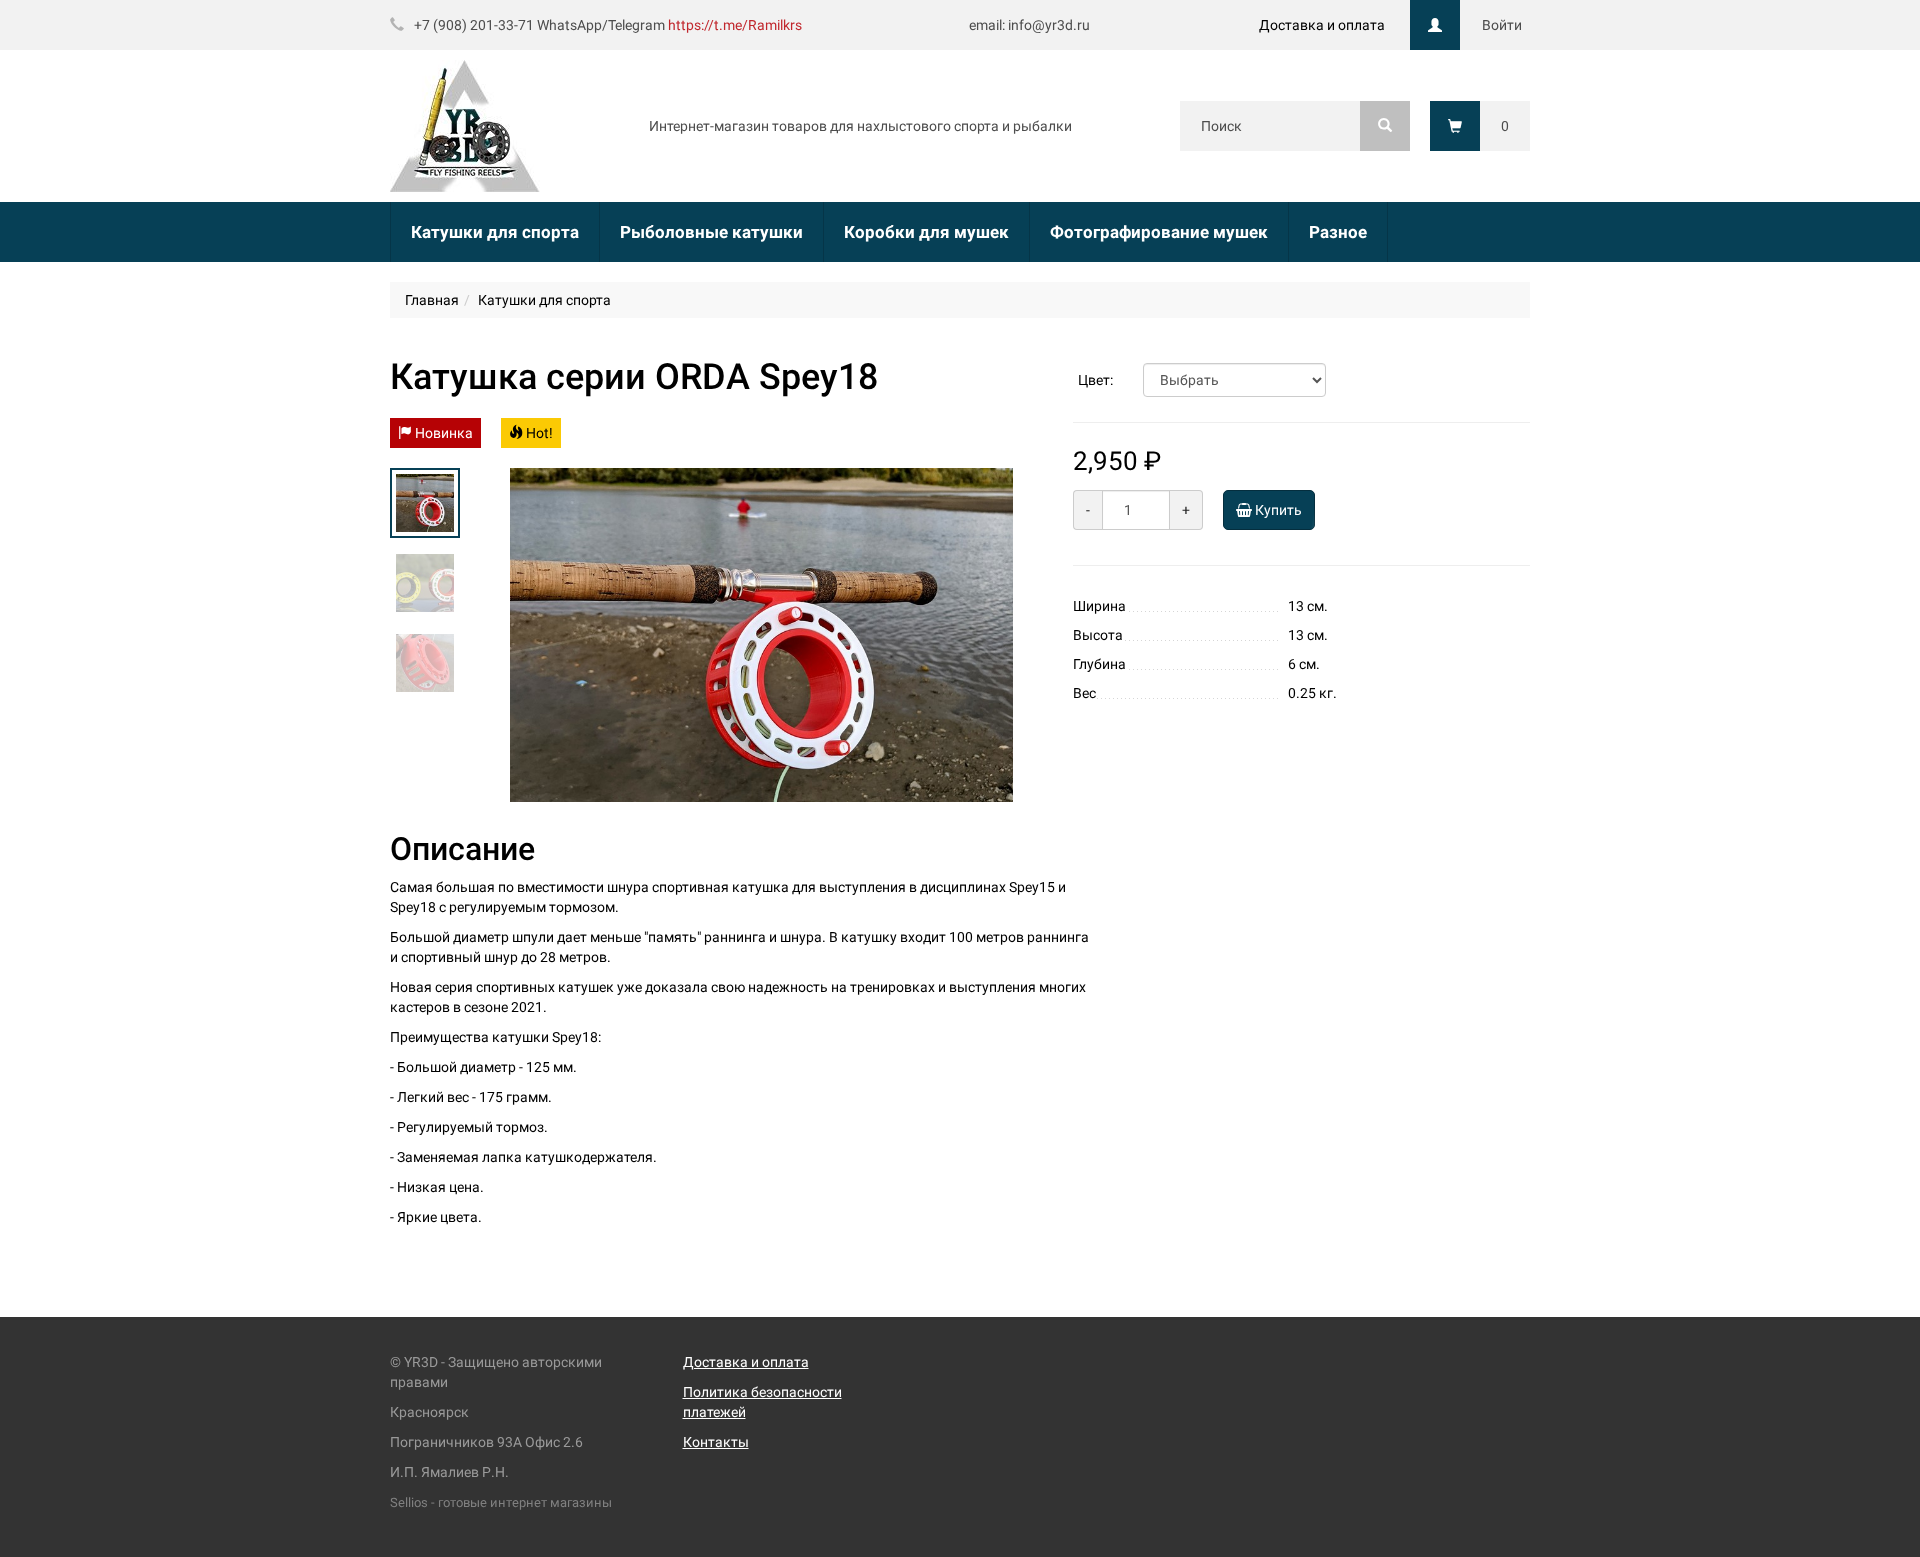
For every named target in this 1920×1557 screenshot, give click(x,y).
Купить (1277, 510)
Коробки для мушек (926, 232)
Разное (1338, 232)
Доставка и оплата (1322, 25)
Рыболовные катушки (711, 232)
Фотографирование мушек (1159, 232)
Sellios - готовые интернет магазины (501, 1502)
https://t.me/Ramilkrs (735, 25)
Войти (1502, 25)
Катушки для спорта (495, 232)
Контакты (716, 1442)
